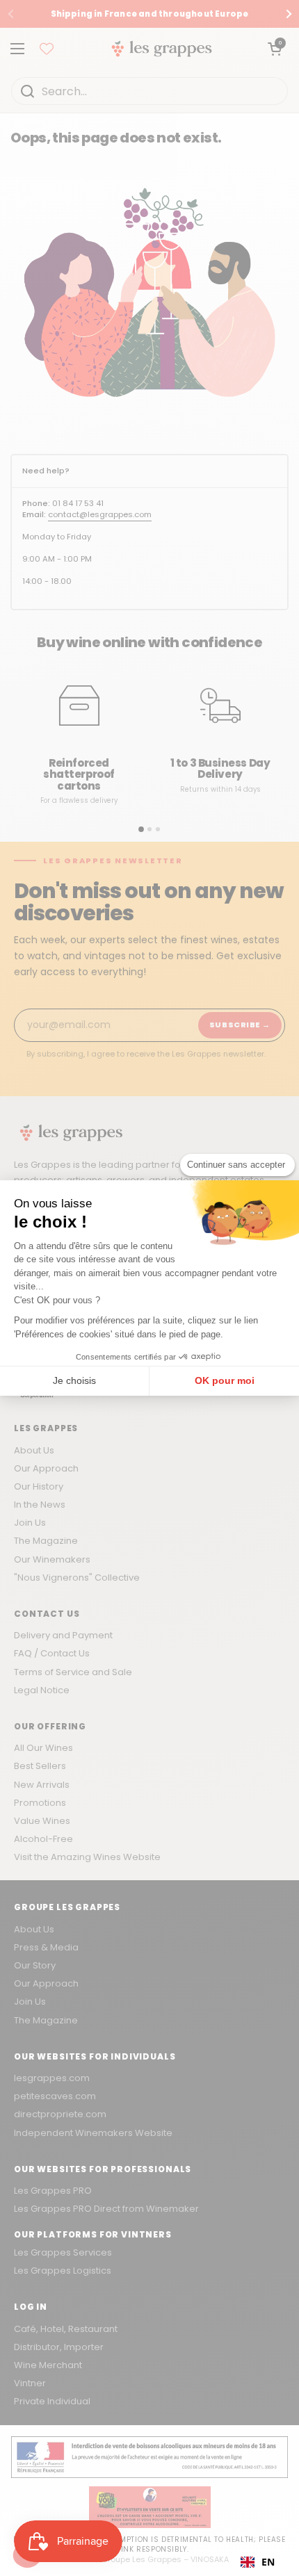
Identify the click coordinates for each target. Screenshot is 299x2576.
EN (268, 2562)
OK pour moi (225, 1380)
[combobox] (258, 2562)
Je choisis (74, 1380)
